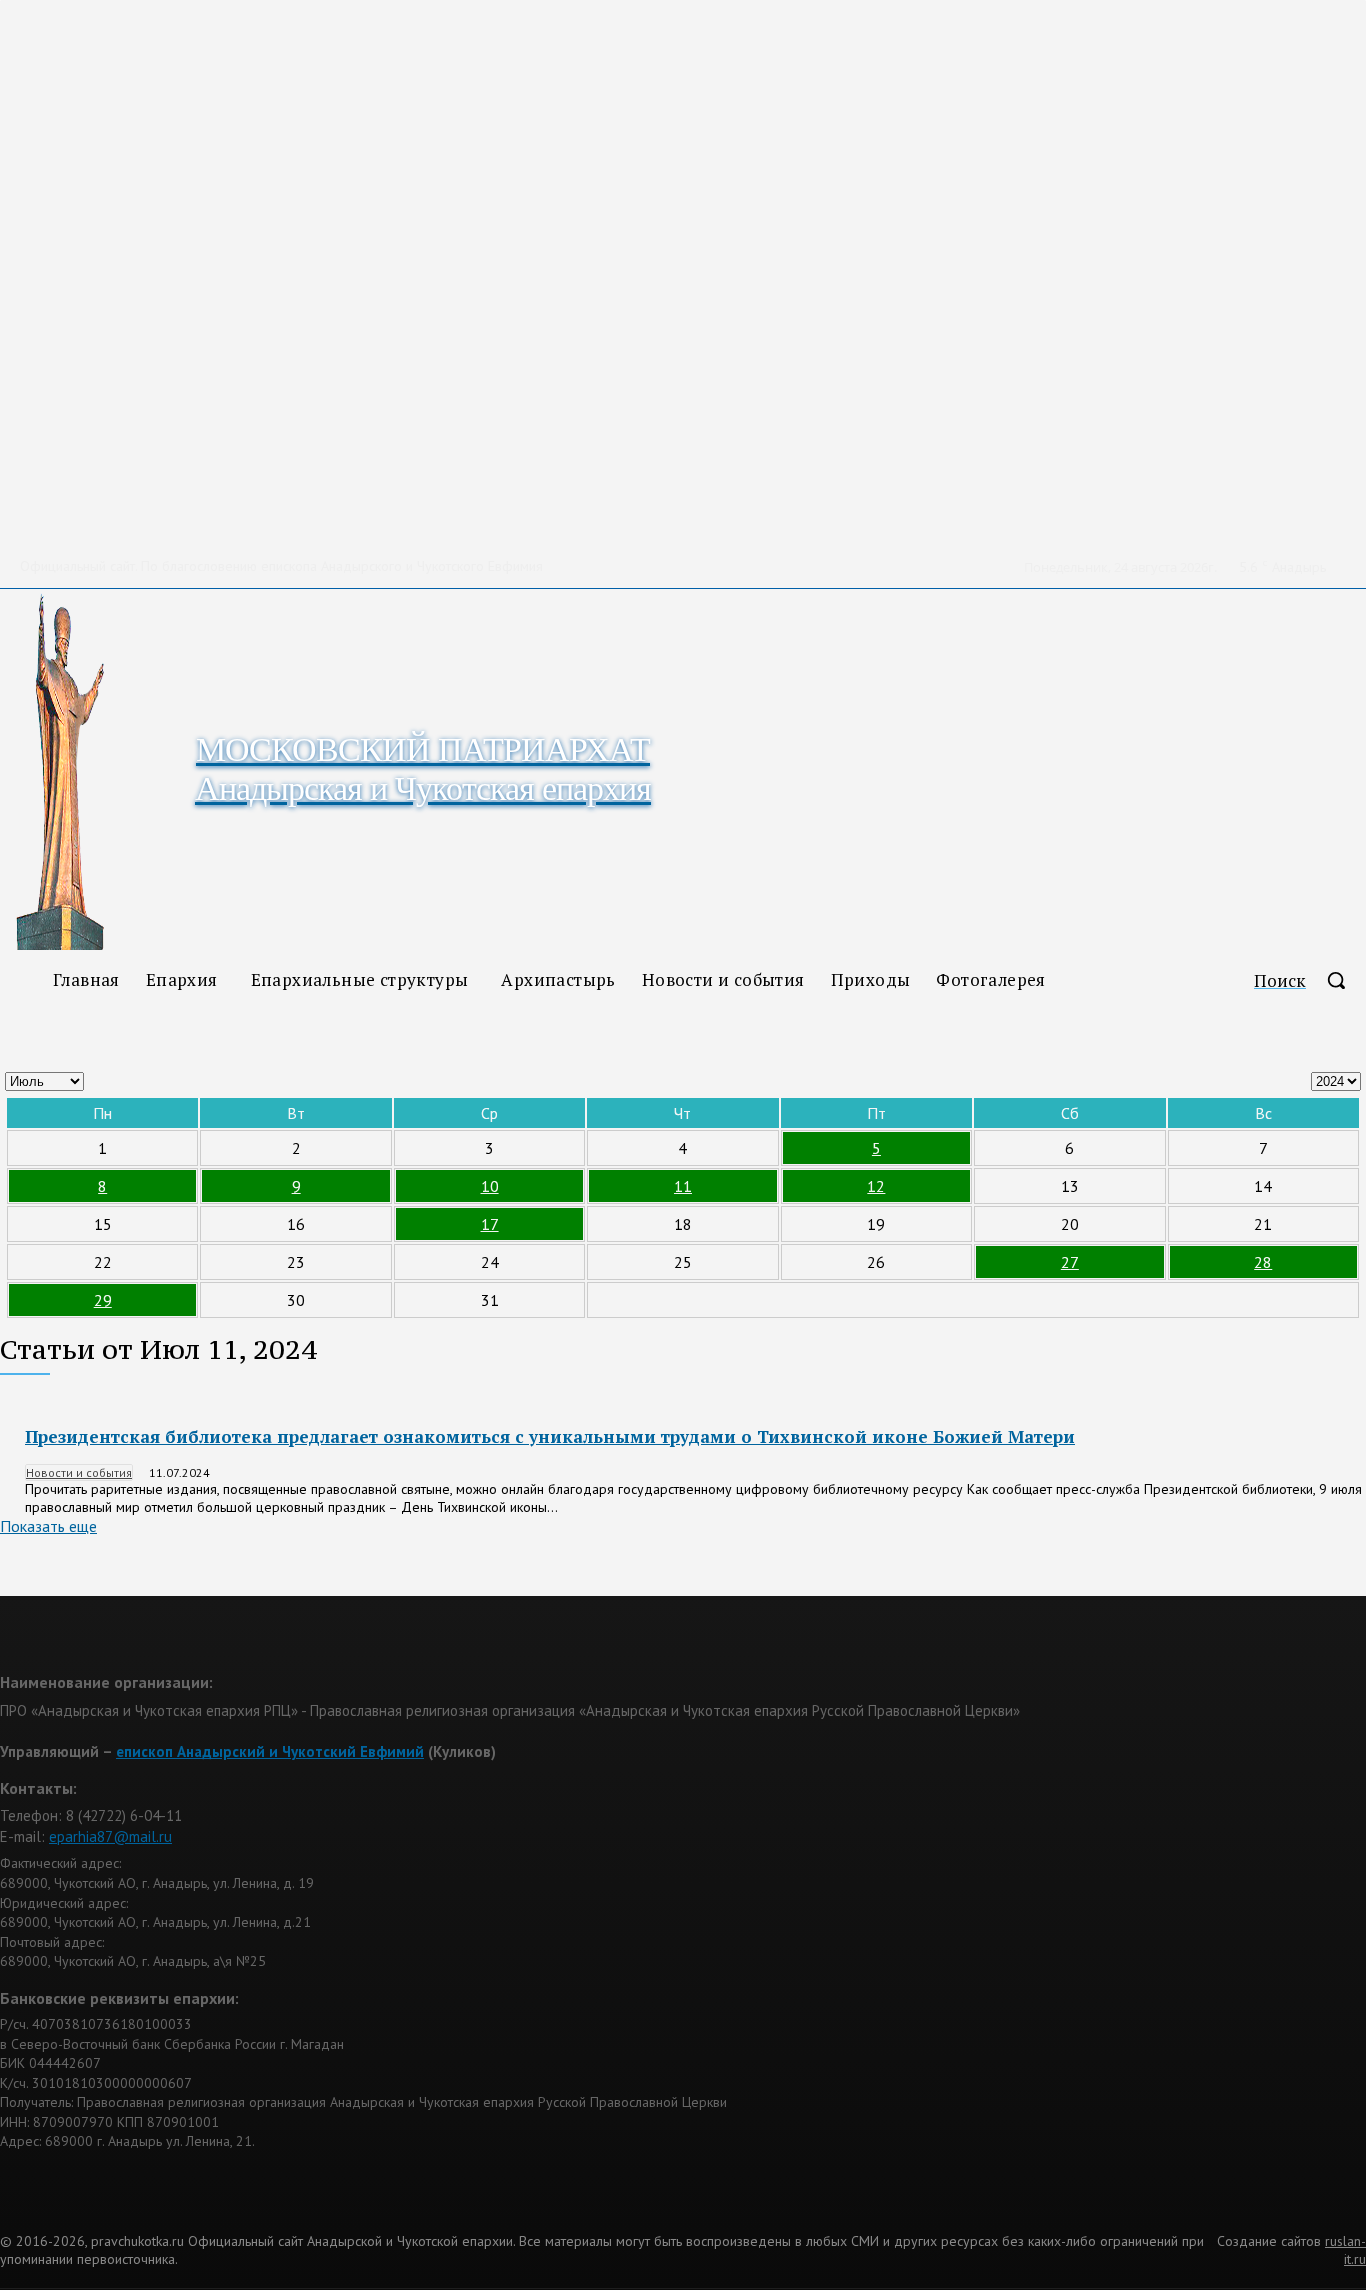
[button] (1310, 980)
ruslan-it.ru (1345, 2250)
